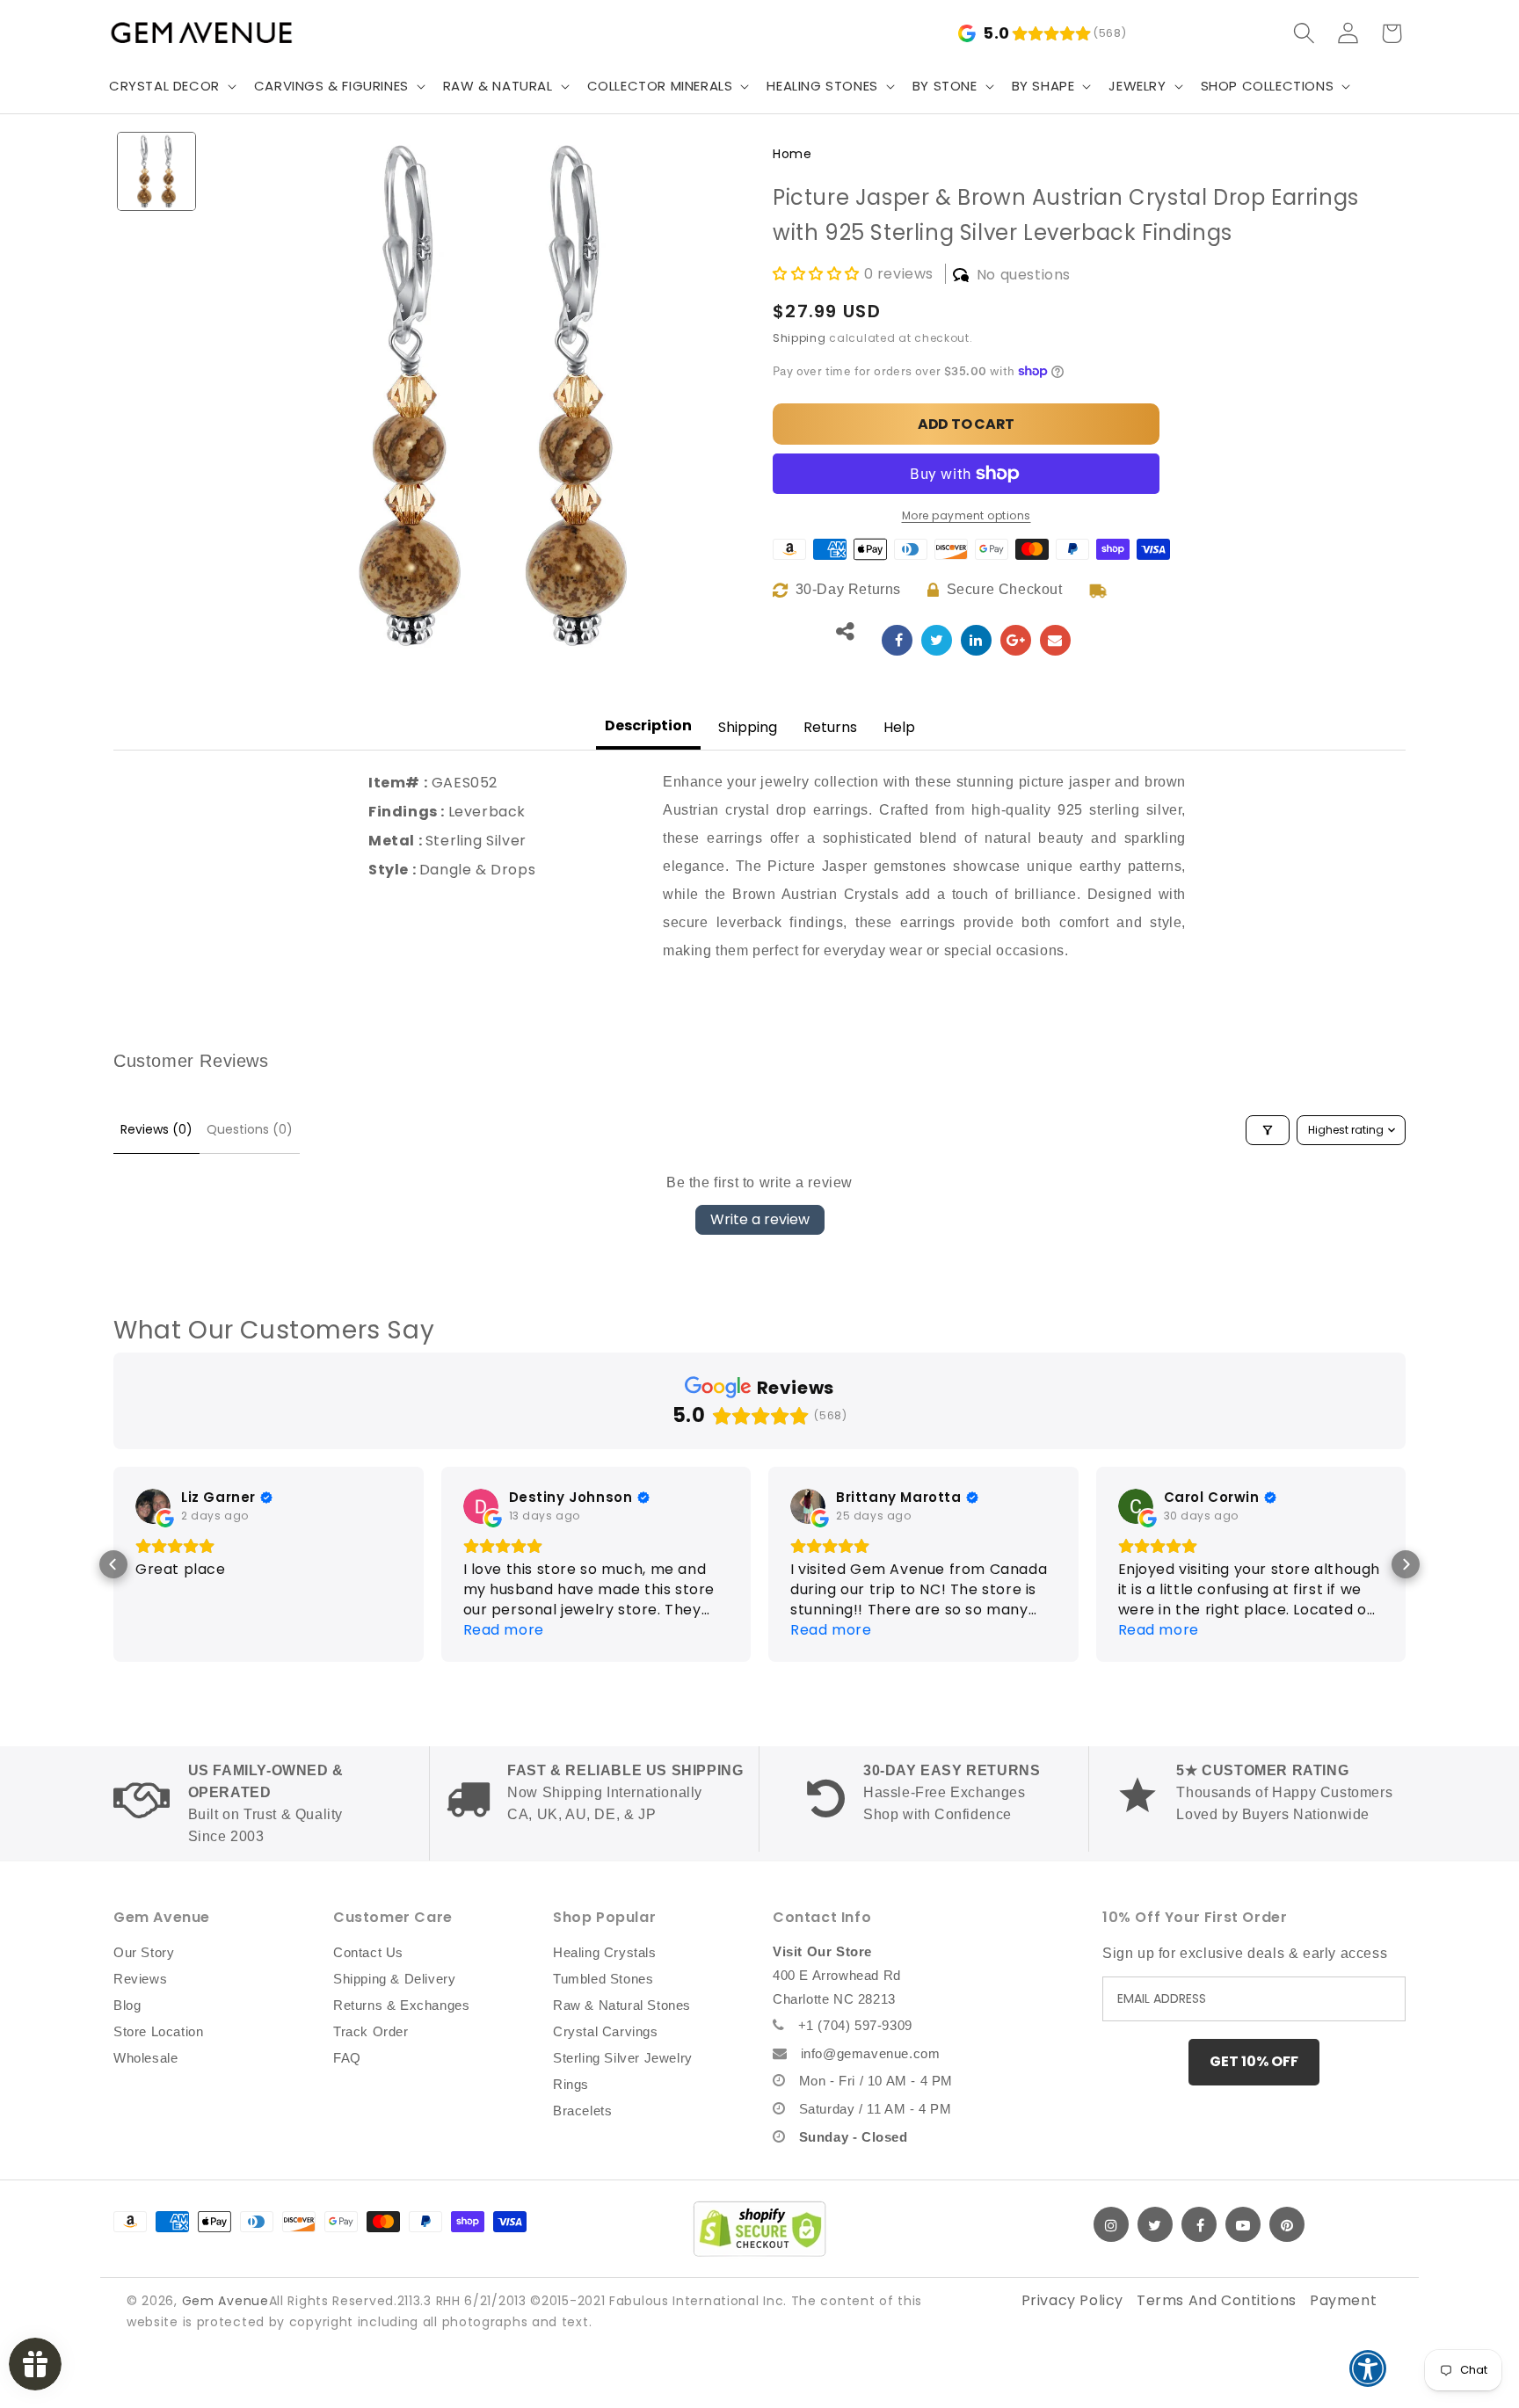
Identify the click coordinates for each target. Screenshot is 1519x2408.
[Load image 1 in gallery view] (156, 171)
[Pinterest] (1287, 2224)
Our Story (144, 1952)
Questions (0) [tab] (250, 1129)
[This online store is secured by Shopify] (759, 2229)
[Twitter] (1155, 2224)
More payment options (967, 515)
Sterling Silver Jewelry (623, 2058)
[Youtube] (1243, 2224)
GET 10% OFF (1254, 2061)
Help (899, 727)
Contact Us (368, 1952)
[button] (171, 86)
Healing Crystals (605, 1952)
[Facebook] (1199, 2224)
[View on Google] (153, 1506)
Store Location (158, 2031)
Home (792, 154)
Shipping (799, 338)
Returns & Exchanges (401, 2005)
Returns (830, 727)
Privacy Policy (1072, 2300)
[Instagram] (1111, 2224)
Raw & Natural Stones (622, 2005)
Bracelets (582, 2111)
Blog (127, 2005)
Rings (571, 2084)
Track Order (371, 2031)
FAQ (347, 2058)
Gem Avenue (225, 2301)
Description (648, 725)
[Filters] (1268, 1130)
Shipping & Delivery (394, 1979)
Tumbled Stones (603, 1979)
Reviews (140, 1979)
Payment (1343, 2300)
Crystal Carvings (606, 2031)
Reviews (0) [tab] (156, 1129)
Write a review (760, 1219)
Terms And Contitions (1217, 2300)
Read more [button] (504, 1630)
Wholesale (145, 2058)
